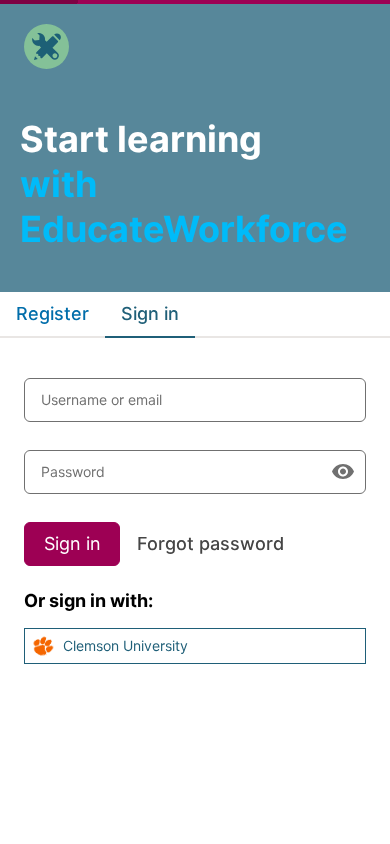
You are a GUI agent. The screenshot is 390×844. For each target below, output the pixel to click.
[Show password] (343, 472)
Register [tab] (52, 313)
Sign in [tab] (150, 313)
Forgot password (210, 543)
